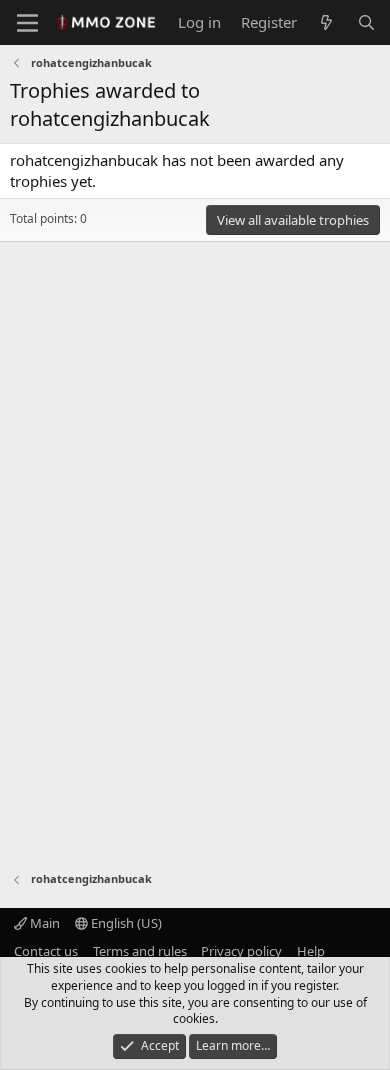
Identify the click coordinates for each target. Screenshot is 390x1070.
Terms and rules (140, 951)
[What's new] (326, 22)
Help (311, 951)
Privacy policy (241, 951)
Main (43, 923)
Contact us (46, 951)
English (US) (125, 923)
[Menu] (27, 23)
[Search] (366, 22)
